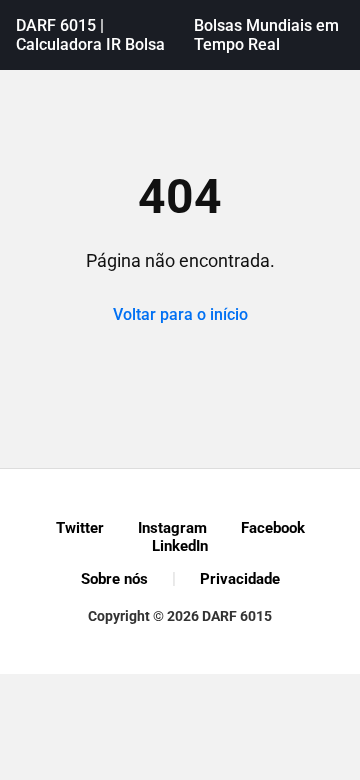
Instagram (172, 528)
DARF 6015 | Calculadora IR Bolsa (90, 35)
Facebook (273, 528)
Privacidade (240, 579)
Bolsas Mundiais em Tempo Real (266, 35)
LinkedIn (180, 546)
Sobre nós (114, 579)
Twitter (80, 528)
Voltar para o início (180, 314)
